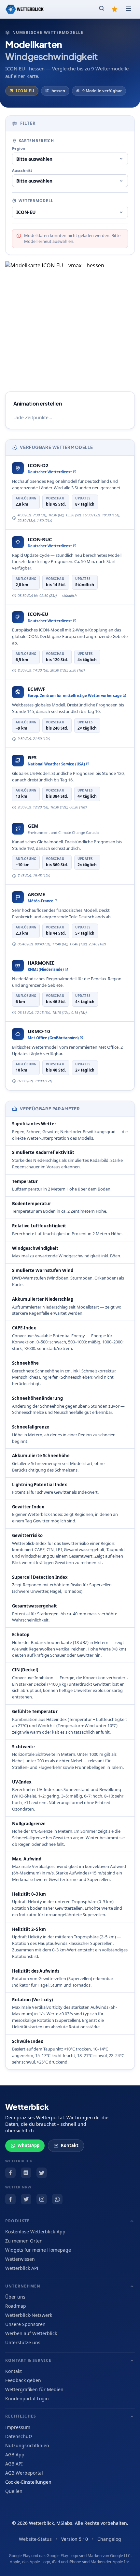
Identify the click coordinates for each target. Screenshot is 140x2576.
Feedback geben (23, 2380)
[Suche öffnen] (102, 9)
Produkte (18, 2221)
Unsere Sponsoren (25, 2324)
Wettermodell (36, 201)
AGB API (14, 2464)
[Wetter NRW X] (26, 2199)
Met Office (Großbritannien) (53, 1038)
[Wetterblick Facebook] (10, 2173)
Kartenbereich (36, 141)
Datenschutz (19, 2436)
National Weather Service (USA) (56, 764)
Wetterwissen (20, 2259)
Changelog (109, 2539)
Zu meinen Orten (24, 2241)
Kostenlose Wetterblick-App (35, 2232)
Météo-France (41, 901)
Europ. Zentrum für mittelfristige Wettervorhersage (75, 696)
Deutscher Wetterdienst (50, 472)
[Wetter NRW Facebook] (10, 2199)
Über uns (15, 2297)
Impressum (18, 2427)
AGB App (15, 2455)
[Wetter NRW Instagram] (42, 2199)
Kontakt (70, 2145)
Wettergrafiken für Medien (34, 2389)
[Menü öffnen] (128, 9)
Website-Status (35, 2539)
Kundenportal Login (27, 2398)
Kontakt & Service (28, 2360)
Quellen (14, 2491)
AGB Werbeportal (24, 2473)
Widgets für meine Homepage (38, 2250)
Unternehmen (23, 2286)
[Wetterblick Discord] (26, 2173)
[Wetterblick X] (42, 2173)
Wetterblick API (22, 2268)
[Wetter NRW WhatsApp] (57, 2199)
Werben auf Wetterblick (31, 2333)
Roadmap (16, 2306)
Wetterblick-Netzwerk (29, 2315)
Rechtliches (21, 2416)
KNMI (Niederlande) (46, 969)
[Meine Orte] (115, 9)
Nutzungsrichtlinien (27, 2445)
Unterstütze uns (23, 2342)
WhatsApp (28, 2145)
